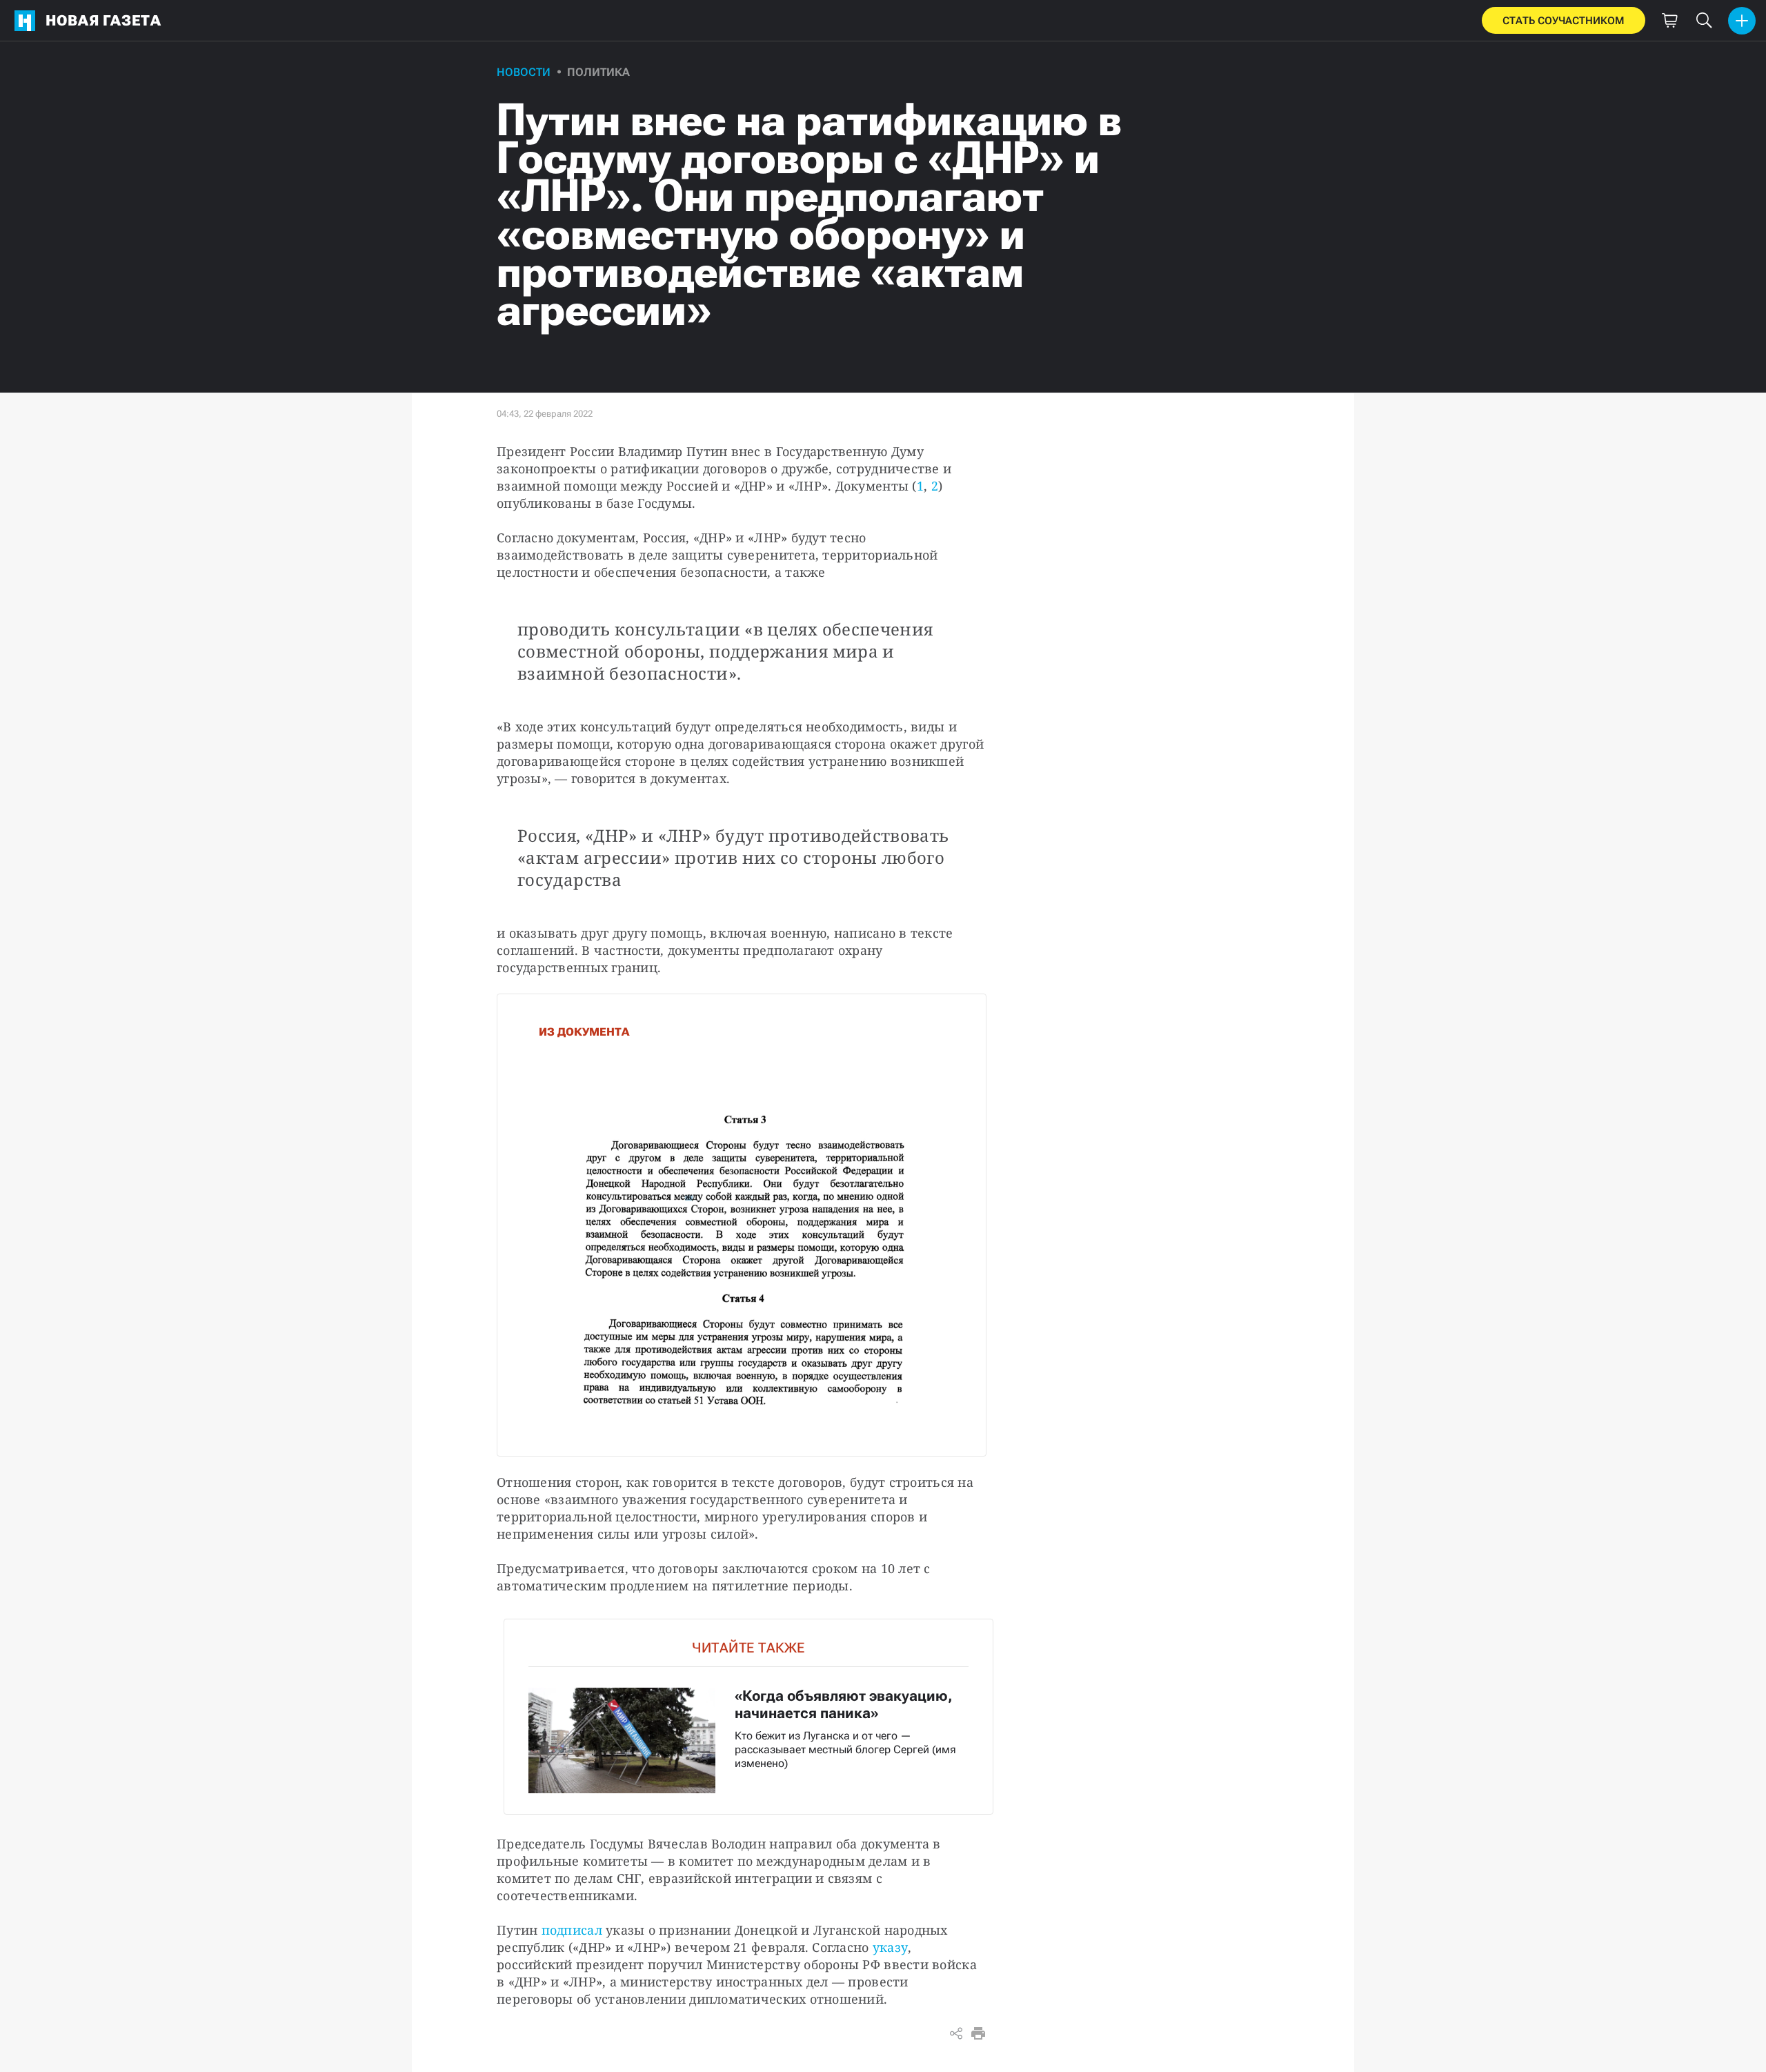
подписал (572, 1930)
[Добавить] (1742, 21)
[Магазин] (1669, 21)
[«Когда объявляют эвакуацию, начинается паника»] (748, 1716)
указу (890, 1947)
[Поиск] (1704, 21)
